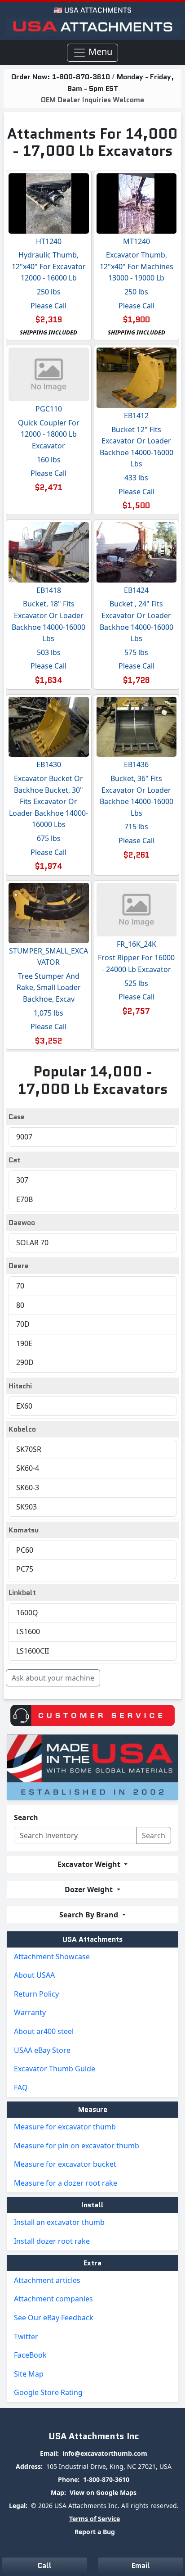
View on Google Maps (103, 2492)
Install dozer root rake (52, 2241)
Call (45, 2565)
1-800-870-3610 (82, 77)
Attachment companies (53, 2299)
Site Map (29, 2374)
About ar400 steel (44, 2031)
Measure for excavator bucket (65, 2164)
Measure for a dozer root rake (66, 2183)
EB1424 (136, 590)
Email (141, 2565)
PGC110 (49, 409)
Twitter (26, 2336)
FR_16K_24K (137, 944)
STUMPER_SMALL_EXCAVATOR (48, 957)
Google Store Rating (48, 2392)
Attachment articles (47, 2280)
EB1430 (49, 764)
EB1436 (136, 764)
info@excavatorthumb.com (105, 2453)
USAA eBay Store (42, 2050)
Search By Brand (90, 1915)
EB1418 (49, 590)
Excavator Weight (90, 1864)
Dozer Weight (90, 1889)
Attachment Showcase (52, 1957)
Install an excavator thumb (59, 2222)
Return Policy (36, 1994)
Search (26, 1817)
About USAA (34, 1975)
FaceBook (30, 2355)
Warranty (30, 2012)
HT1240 (49, 241)
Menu (99, 52)
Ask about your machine (53, 1678)
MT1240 (137, 241)
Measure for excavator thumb (65, 2127)
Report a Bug (95, 2532)
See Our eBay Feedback (54, 2318)
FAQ (21, 2088)
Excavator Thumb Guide (55, 2069)
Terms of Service (95, 2519)
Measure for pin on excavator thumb (77, 2146)
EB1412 (136, 416)
